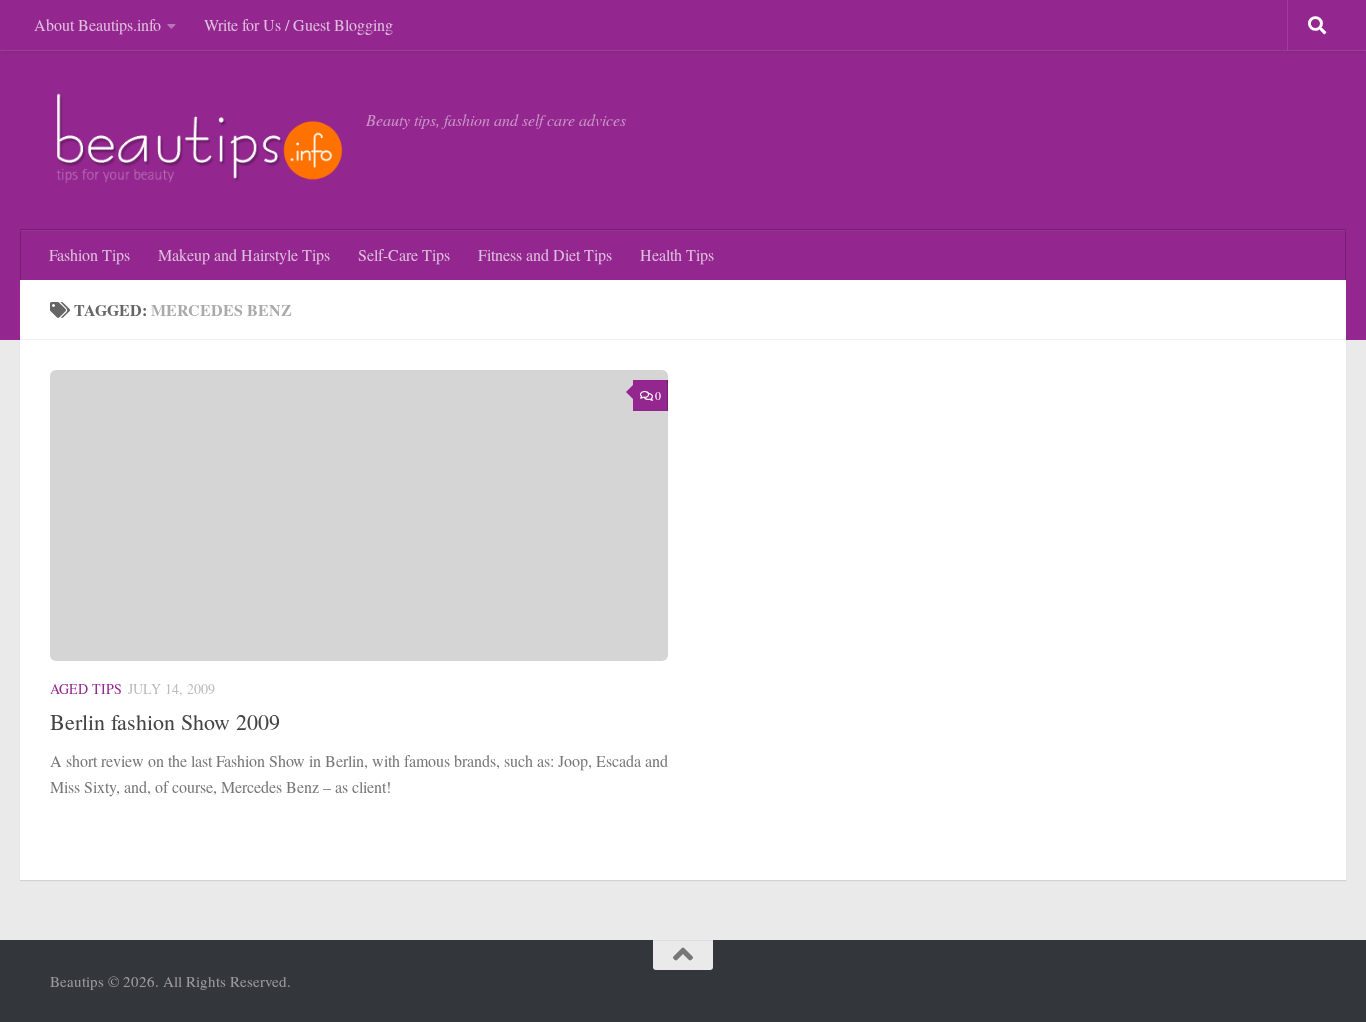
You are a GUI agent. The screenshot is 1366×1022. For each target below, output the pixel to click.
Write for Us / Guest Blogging (298, 24)
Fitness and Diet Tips (545, 254)
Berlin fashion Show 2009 (165, 721)
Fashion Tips (89, 254)
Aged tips (86, 688)
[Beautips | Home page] (198, 140)
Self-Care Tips (404, 254)
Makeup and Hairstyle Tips (244, 254)
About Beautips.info (97, 24)
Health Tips (677, 254)
